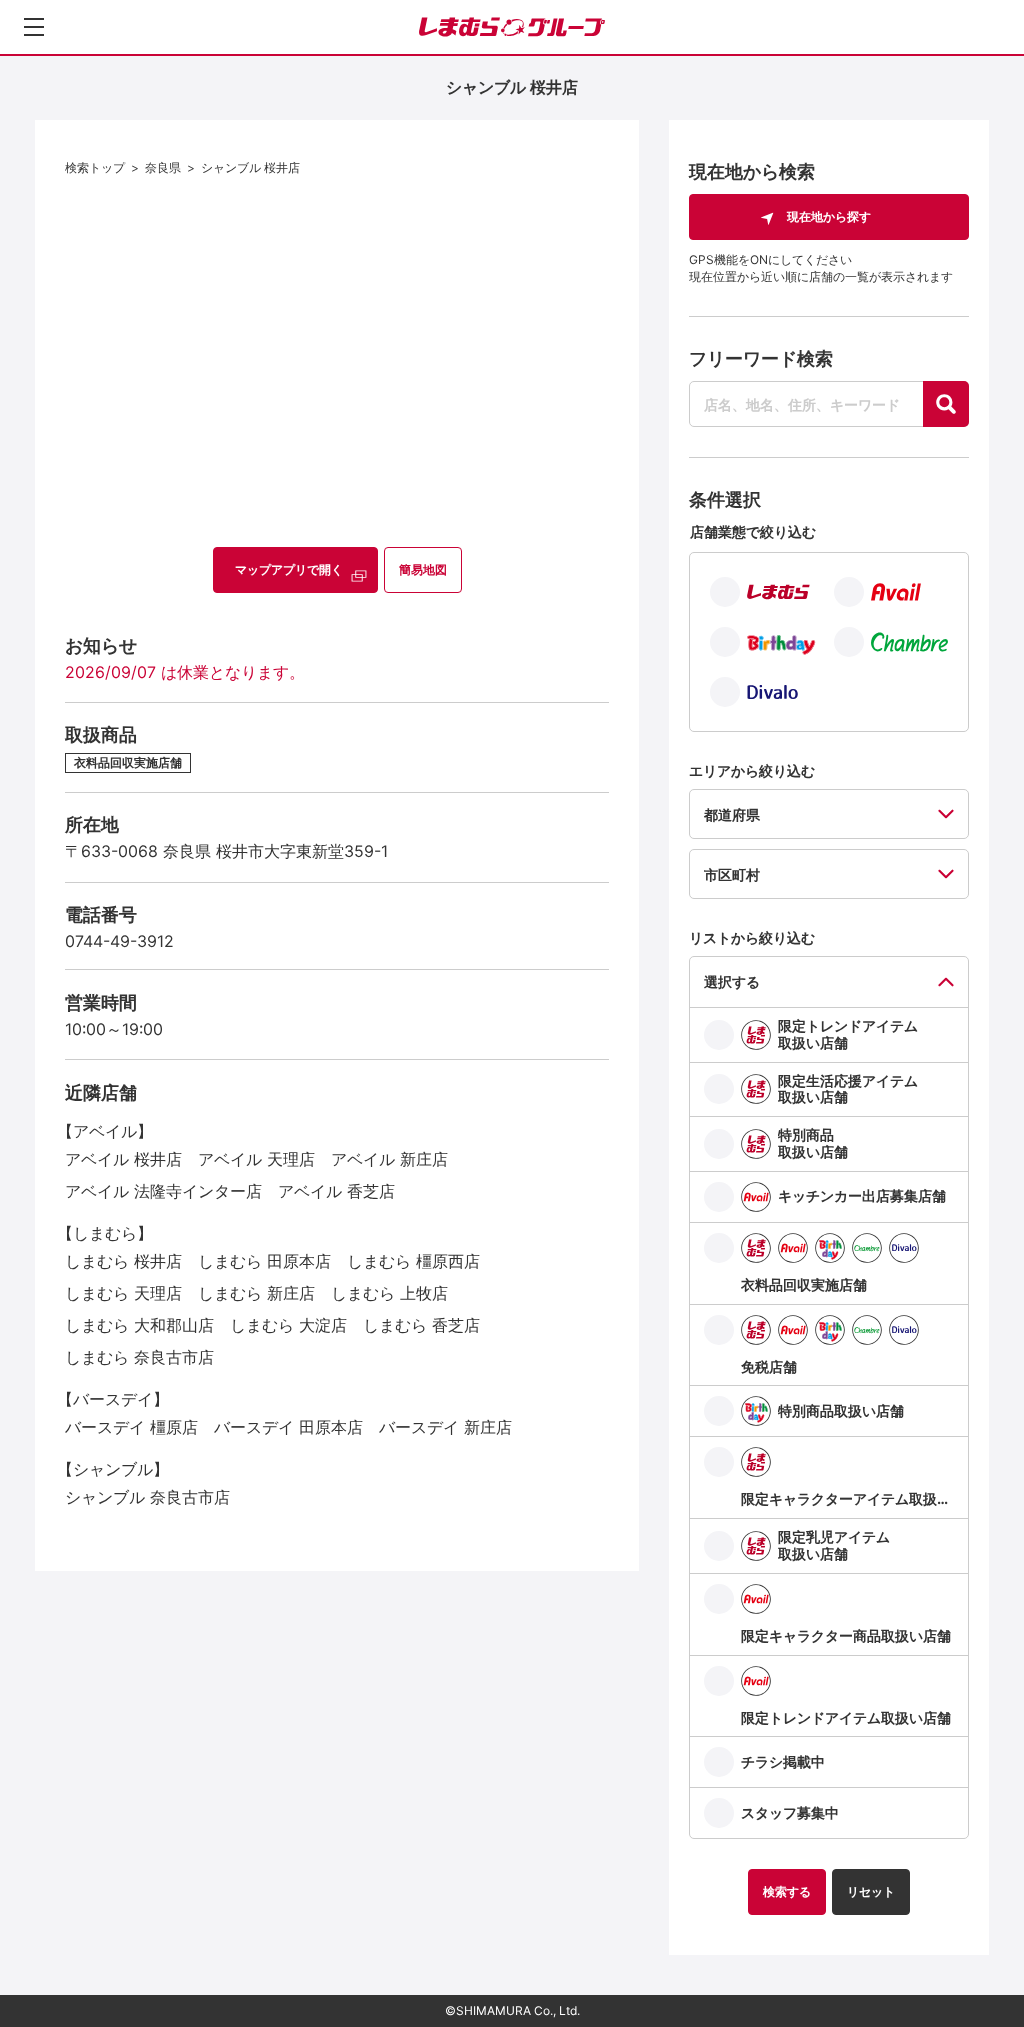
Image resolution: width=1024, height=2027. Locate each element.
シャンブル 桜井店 (250, 167)
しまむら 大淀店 (288, 1325)
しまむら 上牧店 (389, 1293)
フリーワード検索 (761, 358)
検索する (787, 1891)
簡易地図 (423, 569)
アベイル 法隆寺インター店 (163, 1191)
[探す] (946, 404)
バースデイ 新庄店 (445, 1427)
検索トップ (95, 167)
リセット (871, 1891)
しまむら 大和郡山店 (139, 1325)
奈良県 (163, 167)
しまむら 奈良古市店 (139, 1357)
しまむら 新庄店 (256, 1293)
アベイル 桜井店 (123, 1159)
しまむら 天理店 (123, 1293)
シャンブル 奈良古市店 (147, 1497)
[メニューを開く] (34, 27)
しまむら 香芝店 (421, 1325)
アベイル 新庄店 (389, 1159)
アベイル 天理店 (256, 1159)
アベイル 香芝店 (336, 1191)
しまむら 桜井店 (123, 1261)
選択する (732, 981)
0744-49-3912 (119, 941)
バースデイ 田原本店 (288, 1427)
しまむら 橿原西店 (413, 1261)
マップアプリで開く (289, 569)
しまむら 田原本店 (264, 1261)
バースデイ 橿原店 (131, 1427)
